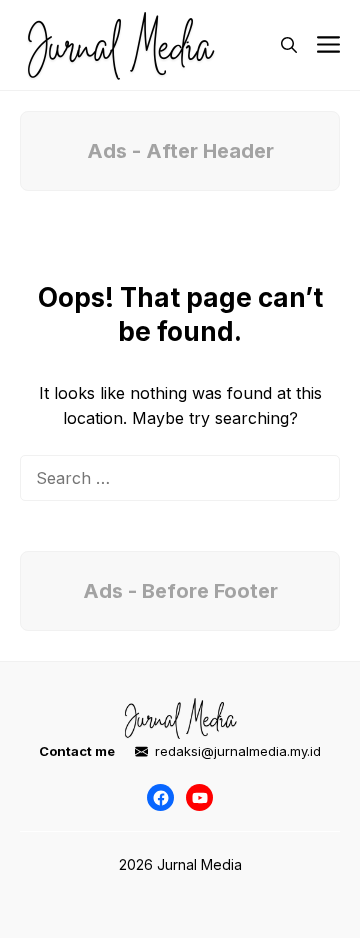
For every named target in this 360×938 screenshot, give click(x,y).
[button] (289, 45)
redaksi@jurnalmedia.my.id (238, 751)
